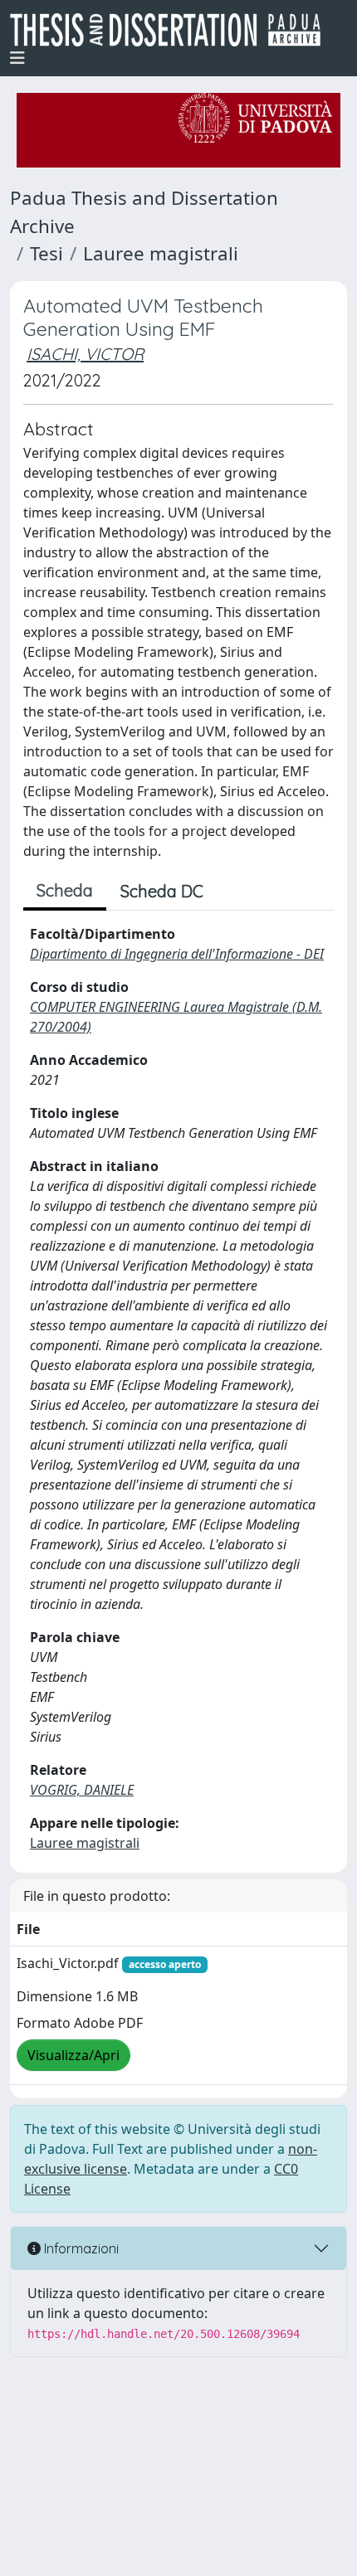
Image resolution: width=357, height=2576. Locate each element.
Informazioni (80, 2248)
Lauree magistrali (161, 253)
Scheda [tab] (65, 890)
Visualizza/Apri (73, 2055)
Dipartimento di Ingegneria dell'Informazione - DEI (177, 954)
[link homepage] (172, 30)
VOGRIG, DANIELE (82, 1790)
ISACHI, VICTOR (85, 354)
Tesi (46, 253)
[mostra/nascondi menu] (17, 58)
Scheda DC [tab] (162, 891)
